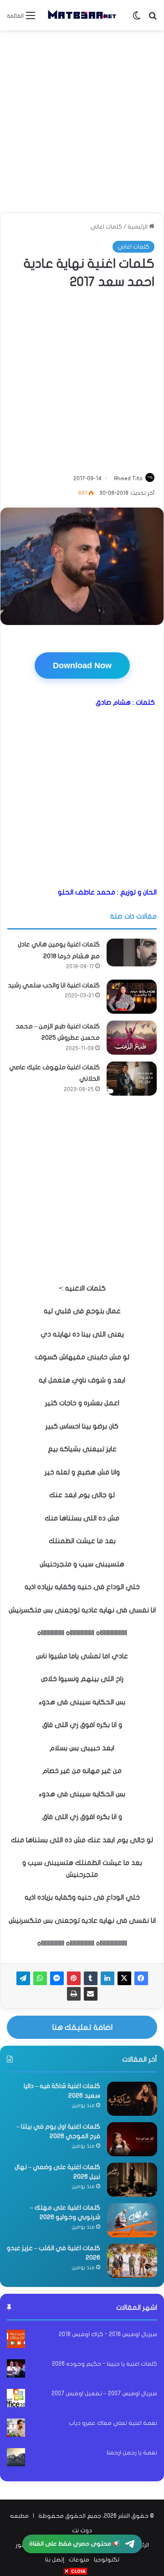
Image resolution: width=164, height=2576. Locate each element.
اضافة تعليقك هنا (82, 2027)
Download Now (82, 666)
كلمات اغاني (106, 227)
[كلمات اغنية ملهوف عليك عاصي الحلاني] (132, 1079)
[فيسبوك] (141, 1978)
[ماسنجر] (57, 1978)
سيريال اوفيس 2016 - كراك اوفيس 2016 (108, 2334)
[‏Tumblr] (91, 1978)
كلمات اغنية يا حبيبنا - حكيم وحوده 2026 (105, 2364)
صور (21, 2545)
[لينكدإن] (108, 1978)
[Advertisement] (82, 122)
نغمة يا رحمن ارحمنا (132, 2453)
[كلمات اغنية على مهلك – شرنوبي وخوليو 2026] (132, 2220)
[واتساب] (40, 1978)
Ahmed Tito (128, 478)
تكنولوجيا (107, 2560)
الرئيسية (138, 227)
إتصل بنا (55, 2560)
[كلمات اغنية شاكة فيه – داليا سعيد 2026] (132, 2099)
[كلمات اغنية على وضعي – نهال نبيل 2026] (132, 2180)
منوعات (79, 2560)
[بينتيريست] (74, 1978)
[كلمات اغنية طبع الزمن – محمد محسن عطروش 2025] (132, 1038)
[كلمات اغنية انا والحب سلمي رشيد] (132, 997)
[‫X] (124, 1978)
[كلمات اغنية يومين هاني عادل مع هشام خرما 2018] (132, 952)
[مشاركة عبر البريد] (91, 1994)
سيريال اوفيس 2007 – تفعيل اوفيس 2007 (104, 2393)
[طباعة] (74, 1994)
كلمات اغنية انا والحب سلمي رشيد (54, 985)
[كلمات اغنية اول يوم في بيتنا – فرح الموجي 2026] (132, 2139)
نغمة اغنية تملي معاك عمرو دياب (113, 2423)
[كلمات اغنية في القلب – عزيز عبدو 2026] (132, 2261)
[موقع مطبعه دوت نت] (82, 15)
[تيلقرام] (23, 1978)
